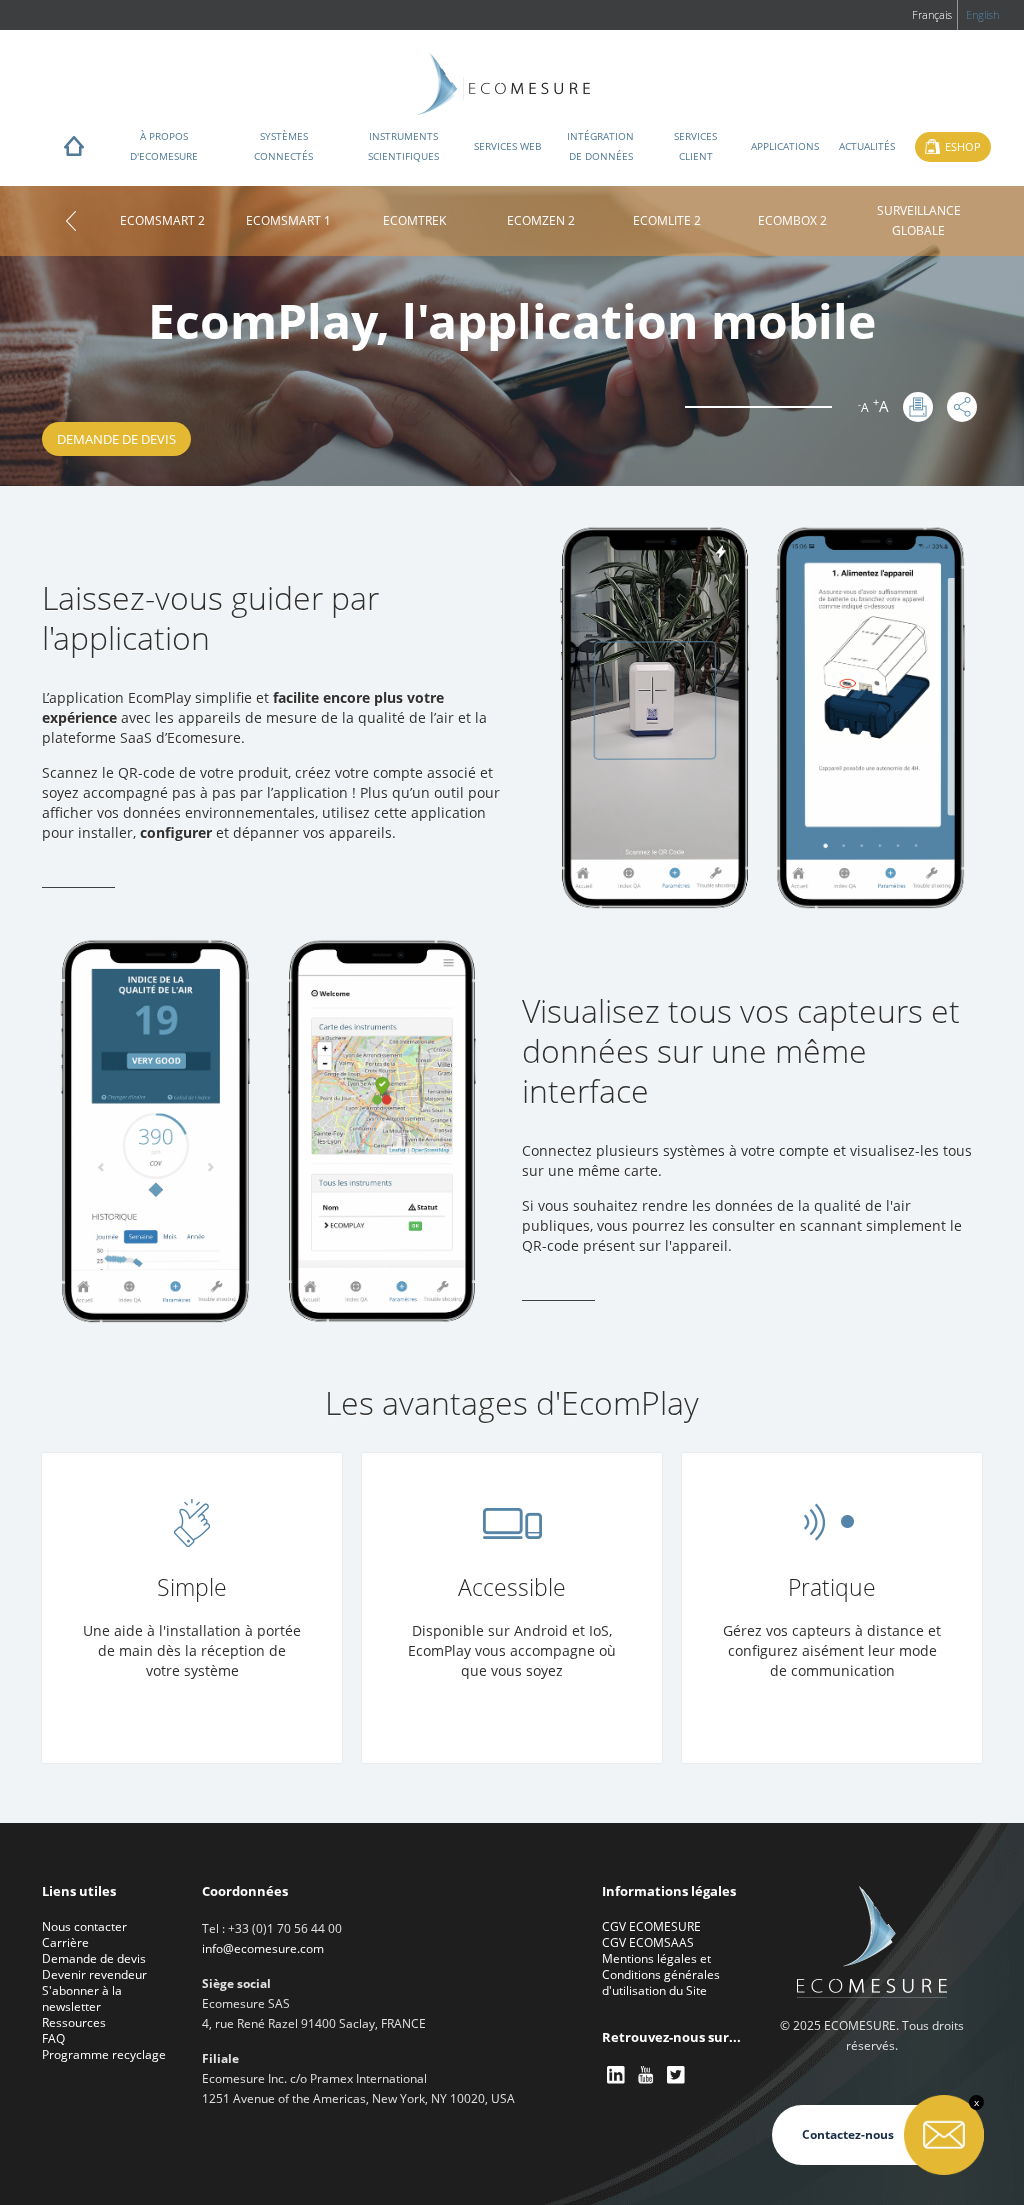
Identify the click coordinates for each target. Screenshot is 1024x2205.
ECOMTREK (414, 220)
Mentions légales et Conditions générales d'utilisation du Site (661, 1974)
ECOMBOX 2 (792, 220)
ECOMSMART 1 (288, 220)
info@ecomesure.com (263, 1948)
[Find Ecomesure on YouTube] (647, 2074)
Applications (785, 146)
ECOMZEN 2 (541, 220)
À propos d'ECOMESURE (164, 146)
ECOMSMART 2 (162, 220)
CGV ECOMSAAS (648, 1942)
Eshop (963, 146)
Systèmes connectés (283, 146)
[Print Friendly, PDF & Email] (918, 407)
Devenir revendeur (94, 1974)
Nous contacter (84, 1926)
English (982, 14)
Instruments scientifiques (403, 146)
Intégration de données (600, 146)
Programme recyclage (104, 2054)
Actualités (867, 146)
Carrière (65, 1942)
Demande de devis (116, 439)
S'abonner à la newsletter (82, 1998)
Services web (507, 146)
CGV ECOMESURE (651, 1926)
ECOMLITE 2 (667, 220)
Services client (695, 146)
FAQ (53, 2038)
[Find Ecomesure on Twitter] (677, 2074)
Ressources (74, 2022)
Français (932, 14)
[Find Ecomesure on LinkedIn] (617, 2074)
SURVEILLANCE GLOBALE (919, 220)
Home (74, 151)
